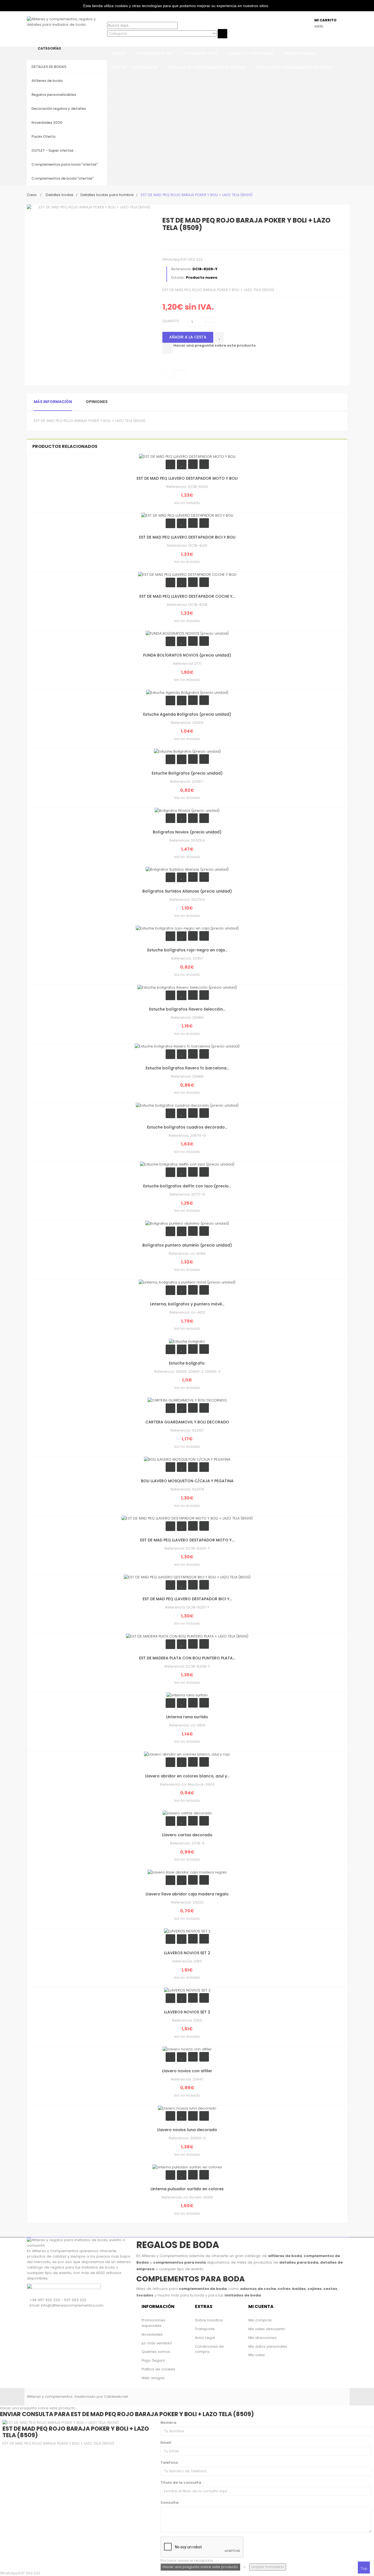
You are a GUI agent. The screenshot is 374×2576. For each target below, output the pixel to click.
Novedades (152, 2334)
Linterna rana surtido (187, 1717)
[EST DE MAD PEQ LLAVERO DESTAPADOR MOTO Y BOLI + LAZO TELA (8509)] (187, 1518)
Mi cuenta (261, 2306)
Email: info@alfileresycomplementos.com (67, 2305)
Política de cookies (158, 2369)
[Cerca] (108, 41)
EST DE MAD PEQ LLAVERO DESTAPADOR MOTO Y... (187, 1540)
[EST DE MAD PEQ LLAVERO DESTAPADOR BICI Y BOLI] (187, 515)
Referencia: (181, 269)
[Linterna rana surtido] (187, 1695)
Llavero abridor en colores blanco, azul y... (187, 1776)
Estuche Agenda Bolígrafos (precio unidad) (187, 714)
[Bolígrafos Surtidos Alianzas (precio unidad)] (187, 869)
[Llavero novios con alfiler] (187, 2049)
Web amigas (153, 2378)
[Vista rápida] (204, 464)
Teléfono (169, 2463)
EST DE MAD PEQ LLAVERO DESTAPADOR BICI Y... (187, 1599)
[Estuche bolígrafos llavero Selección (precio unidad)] (187, 987)
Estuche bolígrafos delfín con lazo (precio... (187, 1186)
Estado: (178, 277)
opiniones (97, 402)
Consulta (169, 2502)
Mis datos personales (268, 2346)
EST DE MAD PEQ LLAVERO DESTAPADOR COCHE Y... (187, 596)
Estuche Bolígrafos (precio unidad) (187, 773)
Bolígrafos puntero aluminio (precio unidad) (187, 1245)
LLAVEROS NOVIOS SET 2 (187, 1953)
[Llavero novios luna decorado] (187, 2108)
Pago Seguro (153, 2360)
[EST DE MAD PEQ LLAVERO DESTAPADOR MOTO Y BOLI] (187, 456)
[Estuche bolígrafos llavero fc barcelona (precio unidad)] (187, 1046)
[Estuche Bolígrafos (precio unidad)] (187, 751)
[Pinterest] (200, 241)
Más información (53, 402)
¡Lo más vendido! (157, 2343)
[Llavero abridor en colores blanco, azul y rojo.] (187, 1754)
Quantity (171, 321)
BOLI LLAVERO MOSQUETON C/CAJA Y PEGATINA (187, 1481)
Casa (32, 195)
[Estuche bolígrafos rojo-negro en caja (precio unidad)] (187, 928)
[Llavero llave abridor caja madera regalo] (187, 1872)
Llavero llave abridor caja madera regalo (187, 1894)
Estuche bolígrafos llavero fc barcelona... (187, 1068)
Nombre (168, 2423)
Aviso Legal (205, 2338)
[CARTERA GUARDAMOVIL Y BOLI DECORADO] (187, 1400)
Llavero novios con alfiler (187, 2071)
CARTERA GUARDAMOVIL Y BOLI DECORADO (187, 1422)
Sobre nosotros (209, 2320)
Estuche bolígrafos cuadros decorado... (187, 1127)
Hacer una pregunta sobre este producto (215, 345)
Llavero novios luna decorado (187, 2130)
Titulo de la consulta (181, 2483)
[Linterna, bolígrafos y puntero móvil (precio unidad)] (187, 1282)
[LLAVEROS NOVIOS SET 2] (187, 1931)
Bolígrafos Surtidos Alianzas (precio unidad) (187, 891)
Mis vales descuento (267, 2329)
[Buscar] (108, 19)
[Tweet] (167, 241)
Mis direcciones (262, 2338)
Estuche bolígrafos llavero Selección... (187, 1009)
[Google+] (189, 241)
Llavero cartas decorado (187, 1835)
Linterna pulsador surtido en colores (187, 2189)
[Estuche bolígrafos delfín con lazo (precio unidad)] (187, 1164)
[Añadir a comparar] (167, 348)
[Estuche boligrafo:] (187, 1341)
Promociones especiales (153, 2323)
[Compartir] (178, 241)
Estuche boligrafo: (187, 1363)
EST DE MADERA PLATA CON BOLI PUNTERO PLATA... (187, 1658)
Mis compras (260, 2320)
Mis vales (257, 2355)
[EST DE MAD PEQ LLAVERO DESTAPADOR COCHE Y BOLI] (187, 574)
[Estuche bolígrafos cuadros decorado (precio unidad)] (187, 1105)
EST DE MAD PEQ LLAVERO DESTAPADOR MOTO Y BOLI (187, 478)
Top (364, 2568)
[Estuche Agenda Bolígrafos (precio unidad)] (187, 692)
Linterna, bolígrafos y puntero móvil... (187, 1304)
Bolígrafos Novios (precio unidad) (187, 832)
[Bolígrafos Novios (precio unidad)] (187, 810)
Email (166, 2443)
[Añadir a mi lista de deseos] (219, 337)
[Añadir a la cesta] (170, 464)
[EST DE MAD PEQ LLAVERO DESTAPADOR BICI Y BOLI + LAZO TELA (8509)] (187, 1577)
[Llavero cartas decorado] (187, 1813)
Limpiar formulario (268, 2567)
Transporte (205, 2329)
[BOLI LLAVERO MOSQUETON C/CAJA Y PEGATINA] (187, 1459)
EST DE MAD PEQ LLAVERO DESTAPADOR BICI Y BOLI (187, 537)
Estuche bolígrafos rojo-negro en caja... (187, 950)
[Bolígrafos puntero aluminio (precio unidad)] (187, 1223)
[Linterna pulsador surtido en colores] (187, 2167)
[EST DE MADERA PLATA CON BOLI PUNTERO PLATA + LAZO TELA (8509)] (187, 1636)
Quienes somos (156, 2352)
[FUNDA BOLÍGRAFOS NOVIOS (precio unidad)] (187, 633)
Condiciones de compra (209, 2349)
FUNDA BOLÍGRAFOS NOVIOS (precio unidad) (187, 655)
